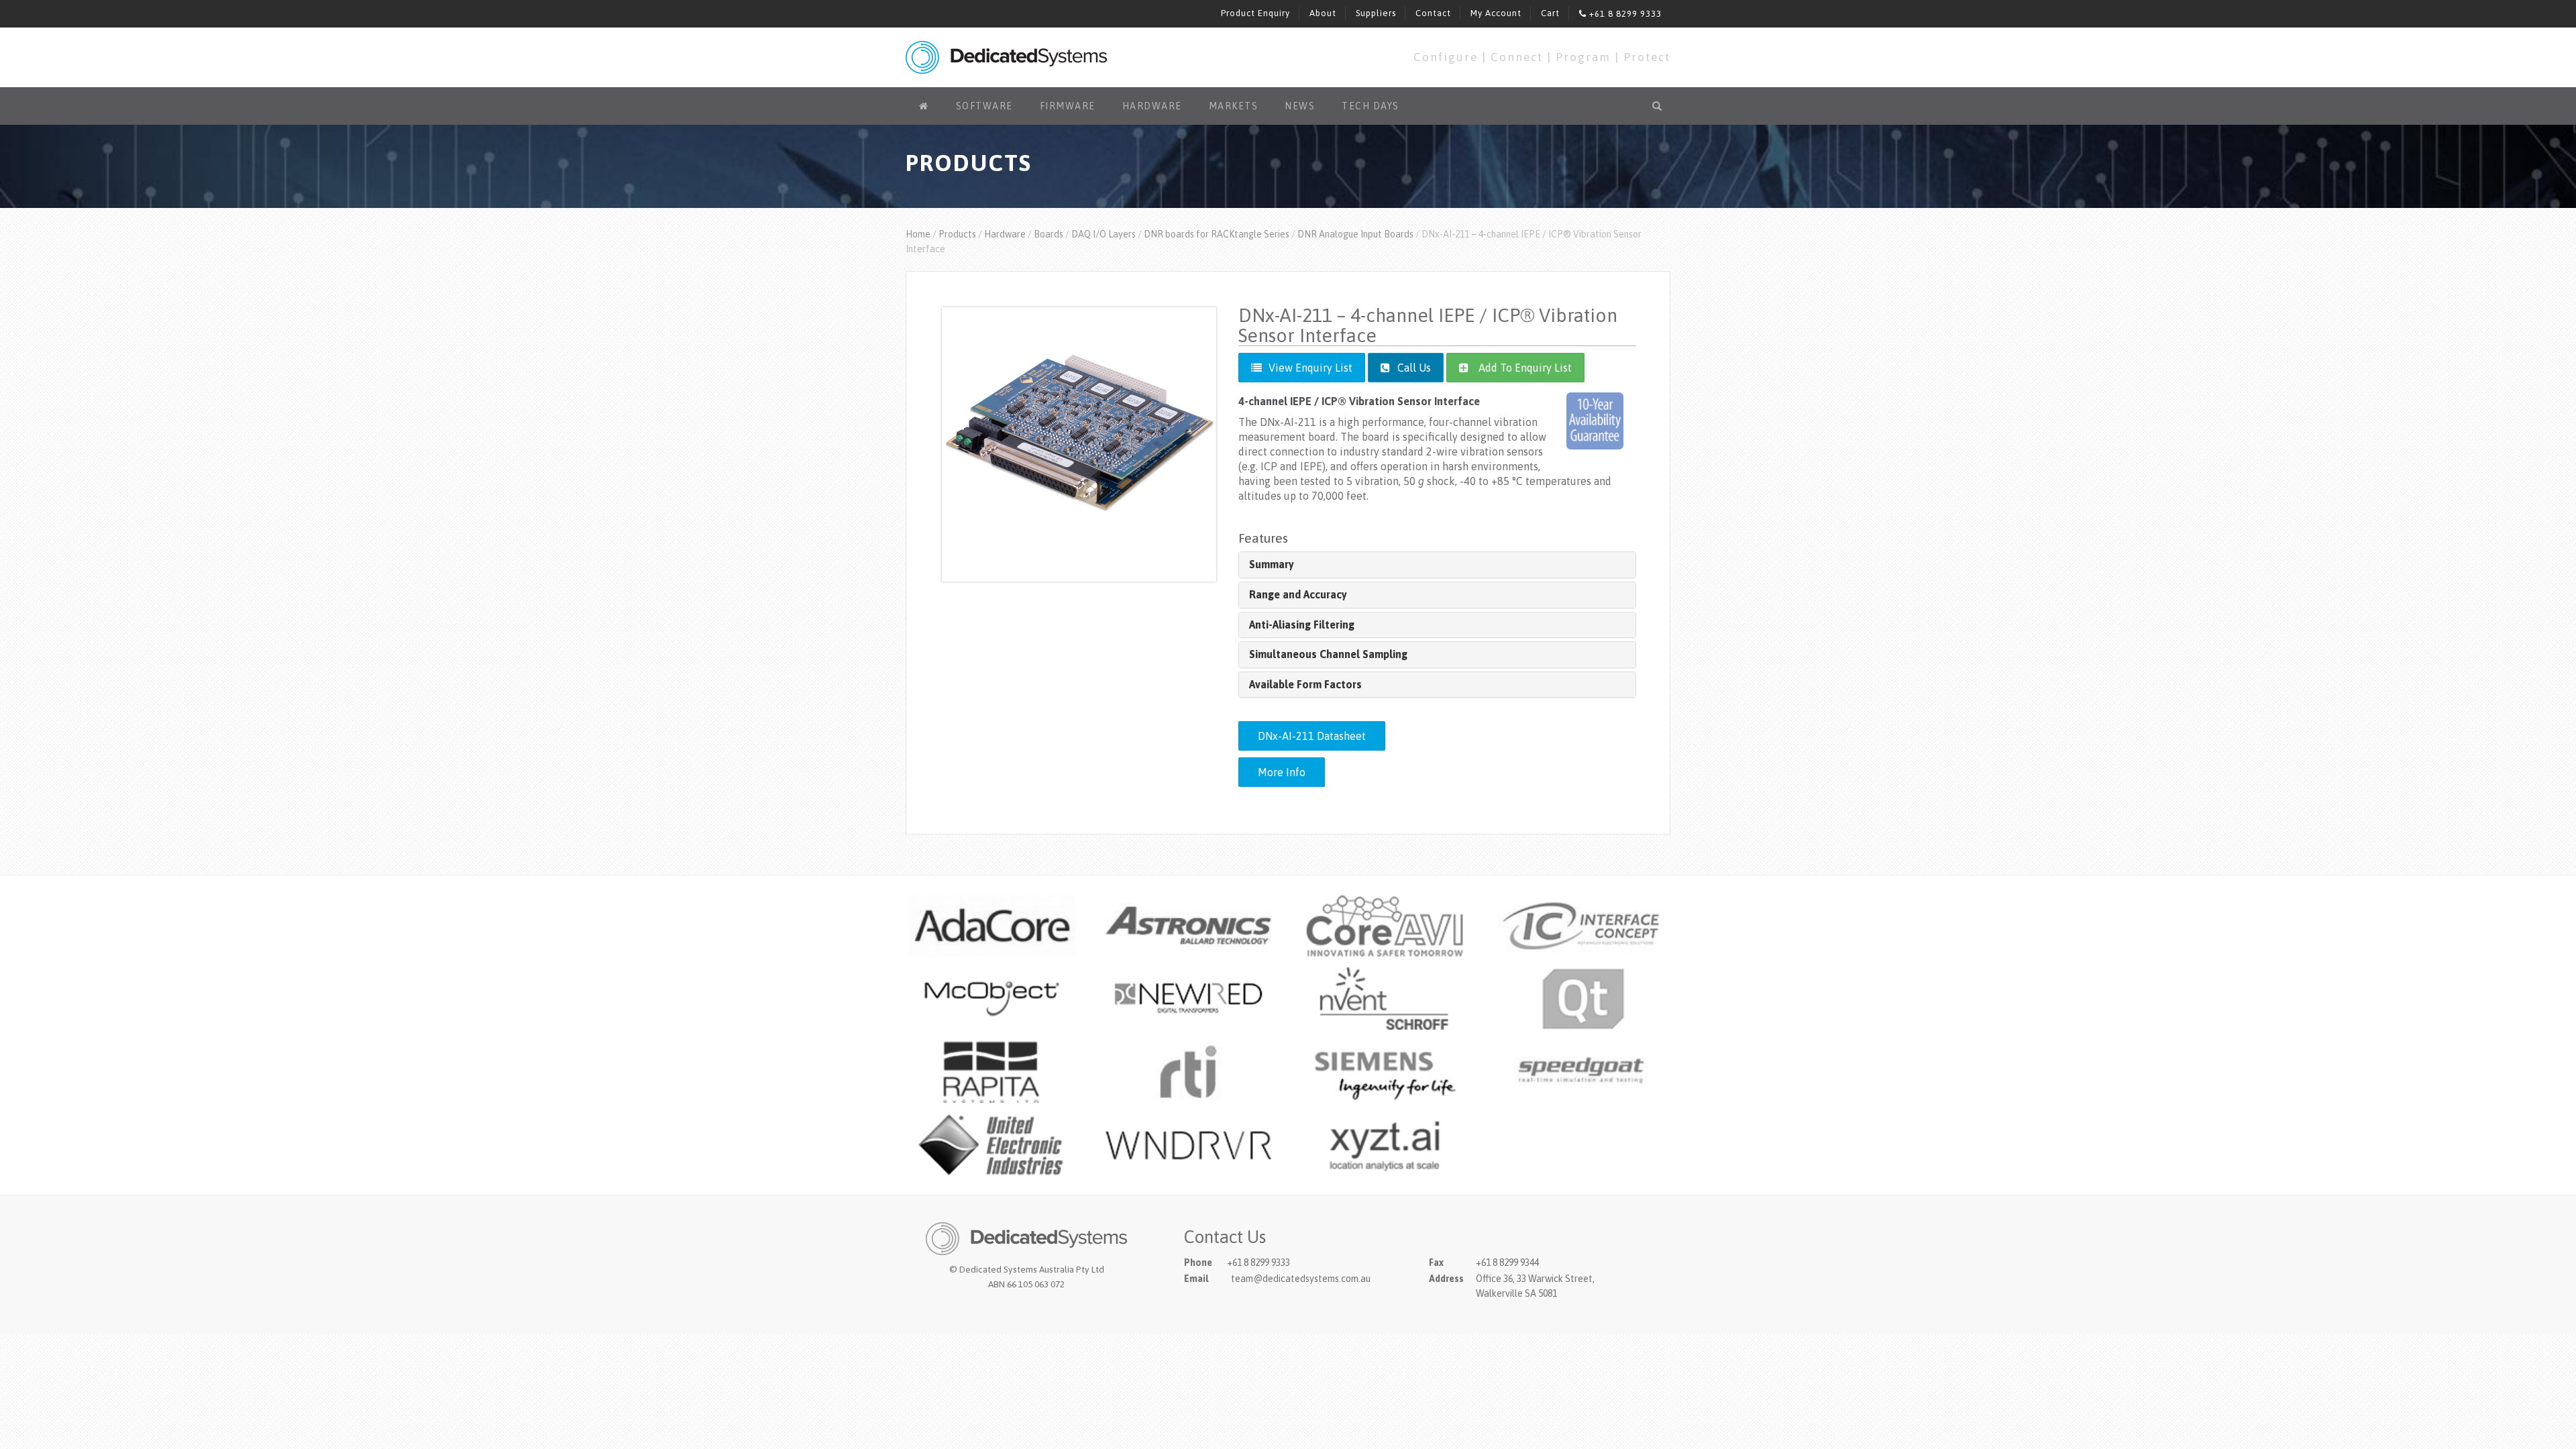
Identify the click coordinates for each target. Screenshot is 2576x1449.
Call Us (1413, 368)
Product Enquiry (1255, 13)
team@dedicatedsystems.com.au (1301, 1279)
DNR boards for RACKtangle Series (1217, 234)
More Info (1282, 772)
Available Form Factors (1305, 684)
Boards (1049, 234)
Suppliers (1376, 13)
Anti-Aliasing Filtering (1302, 625)
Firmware (1068, 106)
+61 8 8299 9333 (1624, 14)
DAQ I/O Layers (1104, 234)
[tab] (1437, 565)
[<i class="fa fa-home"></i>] (924, 106)
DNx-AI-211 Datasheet (1312, 736)
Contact (1433, 13)
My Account (1496, 13)
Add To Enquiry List (1525, 368)
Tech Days (1371, 106)
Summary (1272, 564)
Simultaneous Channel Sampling (1328, 654)
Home (918, 234)
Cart (1550, 13)
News (1300, 106)
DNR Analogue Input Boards (1355, 234)
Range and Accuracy (1298, 594)
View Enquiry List (1310, 368)
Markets (1234, 106)
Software (984, 106)
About (1323, 13)
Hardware (1152, 106)
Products (957, 234)
